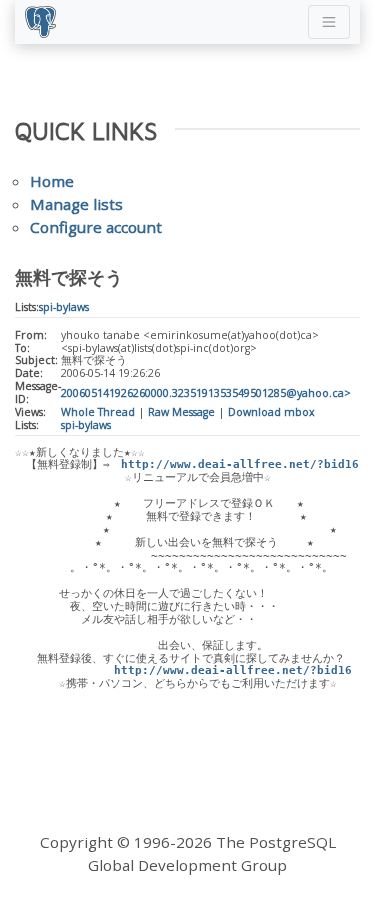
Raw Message (181, 412)
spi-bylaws (64, 307)
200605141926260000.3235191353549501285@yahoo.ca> (206, 393)
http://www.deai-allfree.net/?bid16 (240, 464)
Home (52, 181)
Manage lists (76, 204)
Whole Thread (98, 412)
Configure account (96, 227)
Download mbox (271, 412)
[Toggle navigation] (329, 22)
